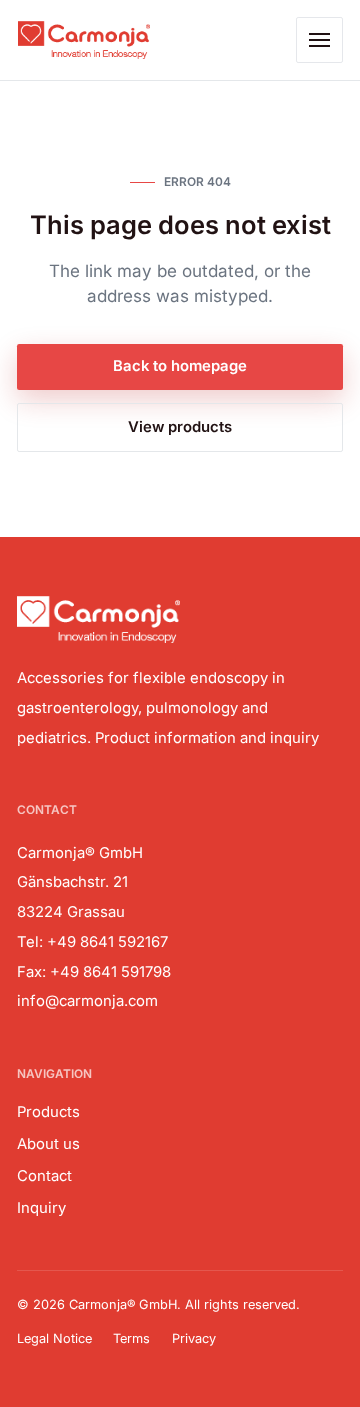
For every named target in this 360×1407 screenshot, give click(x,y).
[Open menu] (319, 40)
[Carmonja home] (83, 40)
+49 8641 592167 (107, 942)
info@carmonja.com (87, 1001)
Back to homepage (180, 366)
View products (180, 427)
